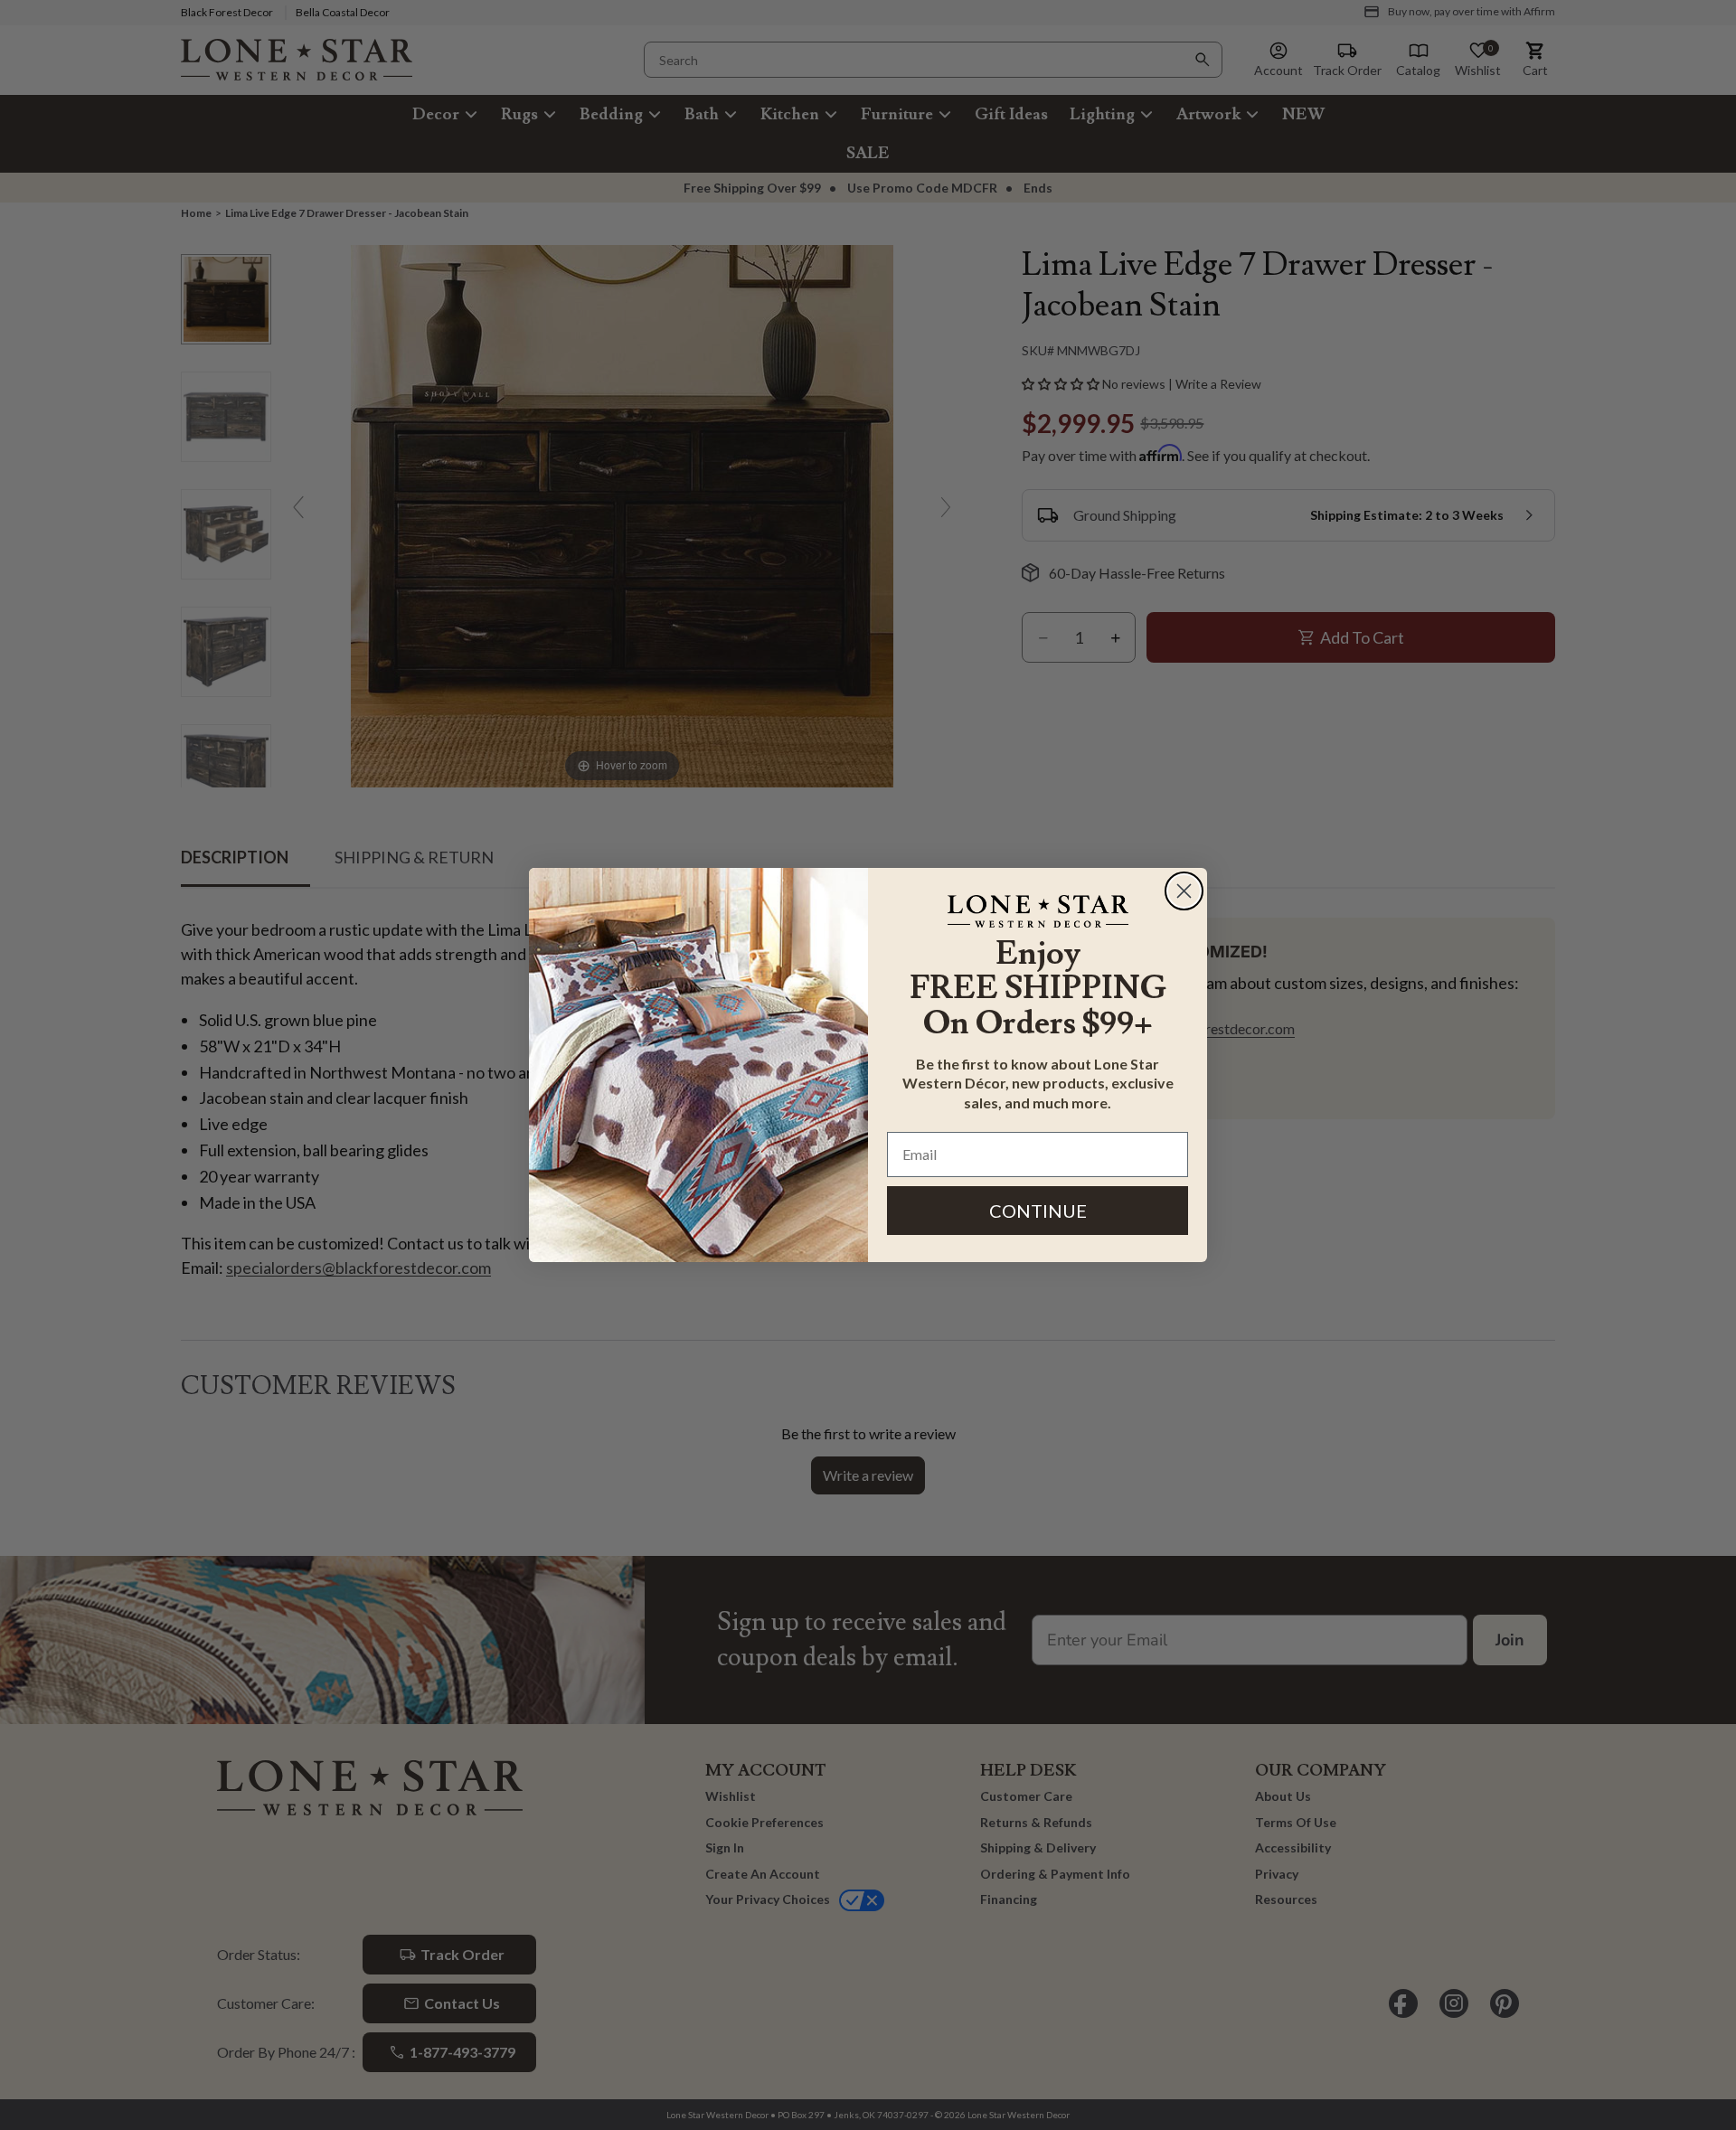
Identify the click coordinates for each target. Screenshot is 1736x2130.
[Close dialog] (1184, 891)
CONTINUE (1038, 1211)
